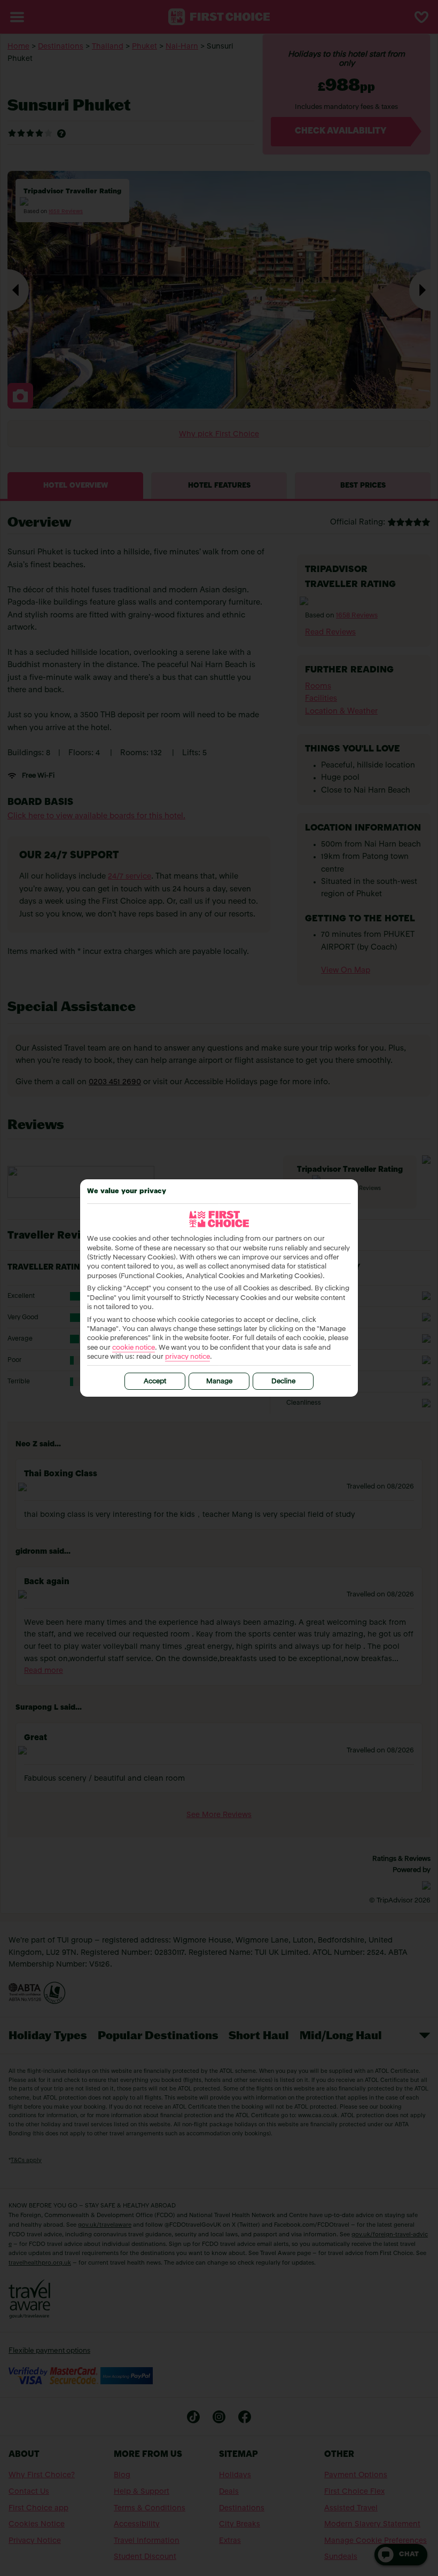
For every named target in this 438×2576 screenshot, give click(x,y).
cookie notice (134, 1348)
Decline (283, 1381)
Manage (219, 1381)
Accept (155, 1381)
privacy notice (187, 1357)
